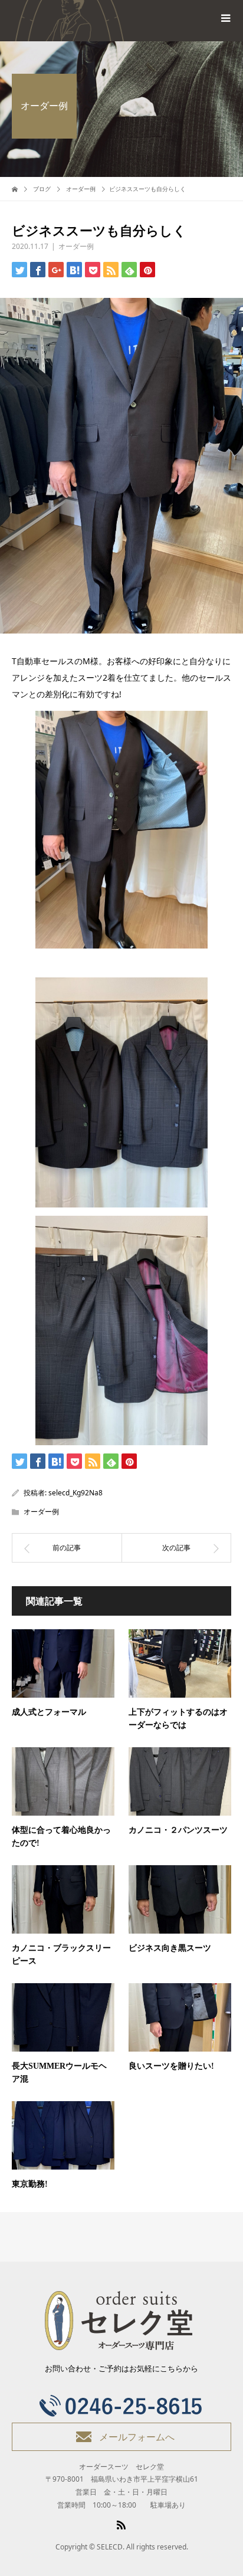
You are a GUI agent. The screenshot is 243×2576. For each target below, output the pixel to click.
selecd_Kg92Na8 (75, 1493)
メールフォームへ (137, 2437)
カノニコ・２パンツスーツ (178, 1830)
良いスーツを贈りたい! (171, 2066)
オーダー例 (76, 246)
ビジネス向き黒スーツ (170, 1948)
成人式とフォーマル (49, 1712)
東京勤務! (30, 2184)
